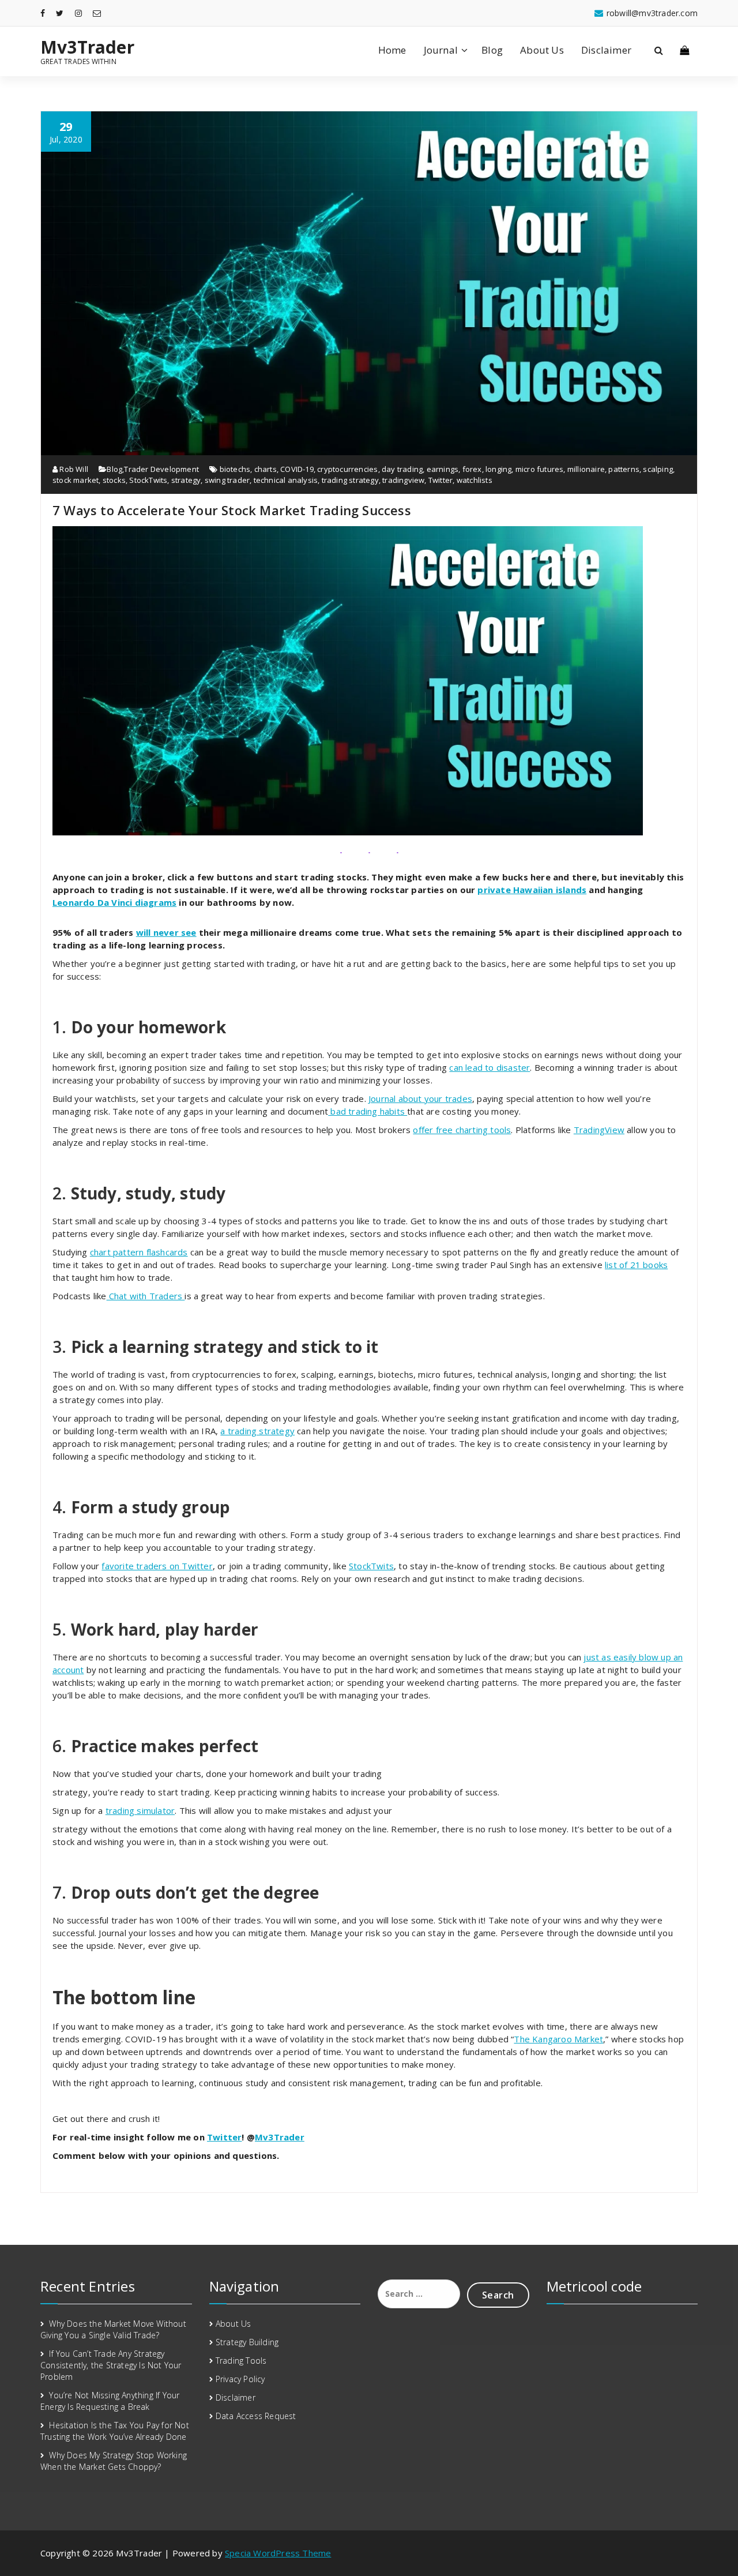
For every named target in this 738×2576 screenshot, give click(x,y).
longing (498, 469)
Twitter (440, 480)
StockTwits (148, 480)
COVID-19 (297, 469)
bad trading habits (368, 1111)
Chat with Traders (146, 1296)
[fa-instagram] (78, 13)
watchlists (475, 480)
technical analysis (286, 480)
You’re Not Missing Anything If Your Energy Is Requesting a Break (110, 2401)
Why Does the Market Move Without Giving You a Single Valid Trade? (113, 2329)
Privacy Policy (240, 2379)
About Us (542, 50)
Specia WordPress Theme (278, 2553)
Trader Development (161, 469)
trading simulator (140, 1810)
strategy (186, 480)
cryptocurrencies (347, 469)
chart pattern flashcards (139, 1252)
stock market (76, 480)
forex (472, 469)
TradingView (599, 1130)
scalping (658, 469)
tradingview (403, 480)
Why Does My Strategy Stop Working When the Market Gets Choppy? (114, 2461)
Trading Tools (241, 2361)
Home (392, 50)
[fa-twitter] (60, 13)
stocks (114, 480)
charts (266, 469)
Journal (441, 50)
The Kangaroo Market (558, 2039)
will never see (166, 932)
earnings (443, 469)
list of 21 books (636, 1265)
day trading (402, 469)
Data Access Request (256, 2416)
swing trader (227, 480)
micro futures (540, 469)
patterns (624, 469)
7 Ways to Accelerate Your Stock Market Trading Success (232, 510)
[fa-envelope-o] (97, 13)
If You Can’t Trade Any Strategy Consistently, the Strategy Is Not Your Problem (111, 2365)
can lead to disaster (490, 1067)
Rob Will (73, 469)
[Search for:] (419, 2294)
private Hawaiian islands (532, 890)
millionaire (586, 469)
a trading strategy (257, 1431)
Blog (492, 50)
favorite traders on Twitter (157, 1566)
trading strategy (350, 480)
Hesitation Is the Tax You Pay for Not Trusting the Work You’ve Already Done (115, 2431)
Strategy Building (247, 2342)
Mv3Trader (87, 47)
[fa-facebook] (43, 13)
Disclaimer (606, 50)
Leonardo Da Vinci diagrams (114, 902)
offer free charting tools (462, 1130)
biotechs (235, 469)
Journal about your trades (420, 1098)
